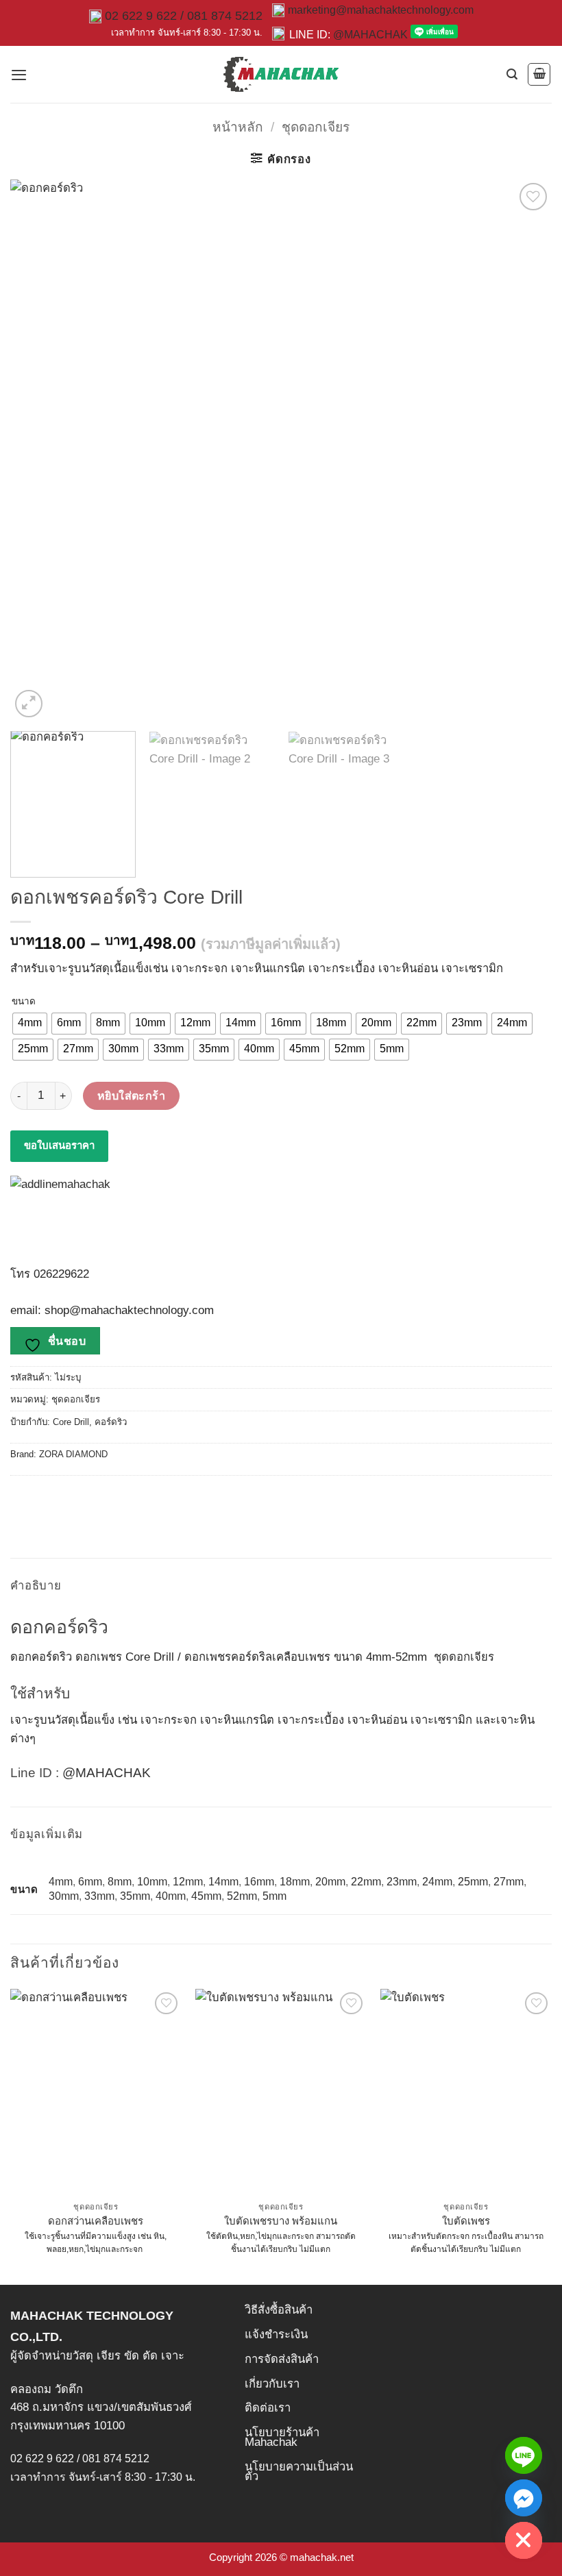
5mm (274, 1896)
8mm (120, 1882)
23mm (402, 1882)
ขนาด (24, 1002)
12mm (188, 1882)
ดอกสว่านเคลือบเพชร (96, 2221)
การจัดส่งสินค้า (282, 2359)
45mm (206, 1896)
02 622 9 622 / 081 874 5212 (184, 16)
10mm (152, 1882)
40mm (171, 1896)
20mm (330, 1882)
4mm (61, 1882)
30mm (64, 1896)
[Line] (524, 2455)
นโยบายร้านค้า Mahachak (282, 2437)
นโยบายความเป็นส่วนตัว (299, 2472)
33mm (99, 1896)
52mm (242, 1896)
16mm (259, 1882)
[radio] (30, 1024)
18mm (295, 1882)
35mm (135, 1896)
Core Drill (71, 1422)
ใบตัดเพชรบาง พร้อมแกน (281, 2221)
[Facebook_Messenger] (524, 2498)
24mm (437, 1882)
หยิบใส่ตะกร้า (132, 1095)
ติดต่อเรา (268, 2408)
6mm (90, 1882)
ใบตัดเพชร (466, 2221)
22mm (366, 1882)
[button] (19, 75)
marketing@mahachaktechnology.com (381, 10)
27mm (509, 1882)
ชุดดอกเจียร (316, 127)
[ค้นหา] (512, 74)
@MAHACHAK (370, 35)
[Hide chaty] (524, 2540)
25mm (473, 1882)
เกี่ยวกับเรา (272, 2384)
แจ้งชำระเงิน (276, 2334)
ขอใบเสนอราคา (59, 1145)
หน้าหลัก (238, 127)
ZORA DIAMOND (73, 1454)
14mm (223, 1882)
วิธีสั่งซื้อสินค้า (279, 2310)
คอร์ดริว (111, 1422)
